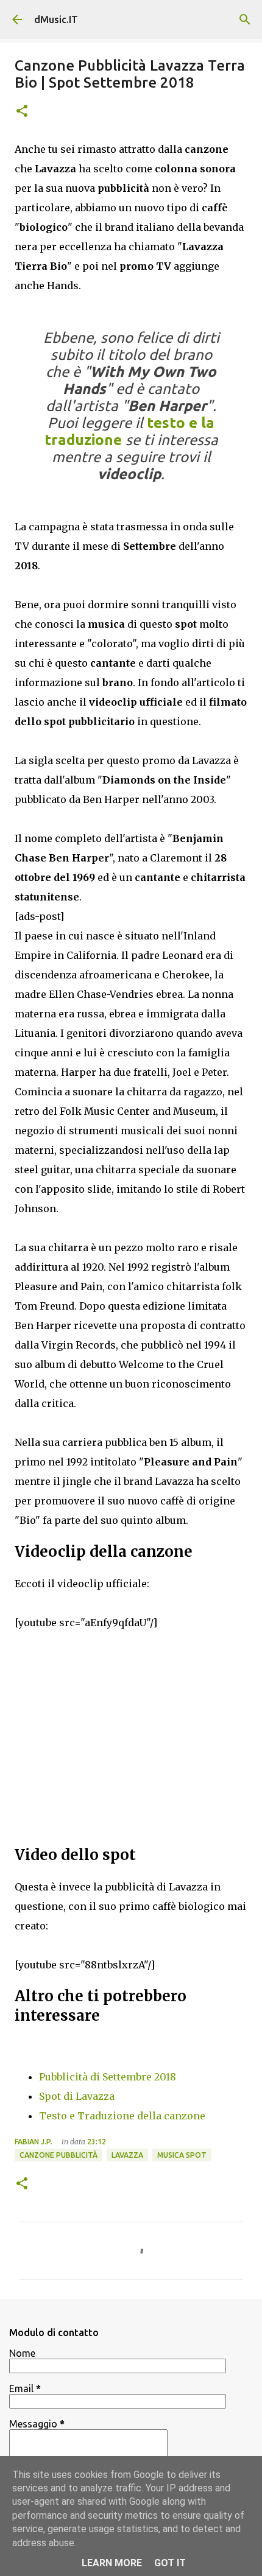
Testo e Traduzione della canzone (122, 2116)
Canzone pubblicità (58, 2155)
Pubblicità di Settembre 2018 (108, 2077)
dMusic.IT (56, 19)
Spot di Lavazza (77, 2096)
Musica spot (182, 2155)
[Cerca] (245, 19)
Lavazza (127, 2155)
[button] (22, 112)
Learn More (112, 2563)
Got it (170, 2563)
